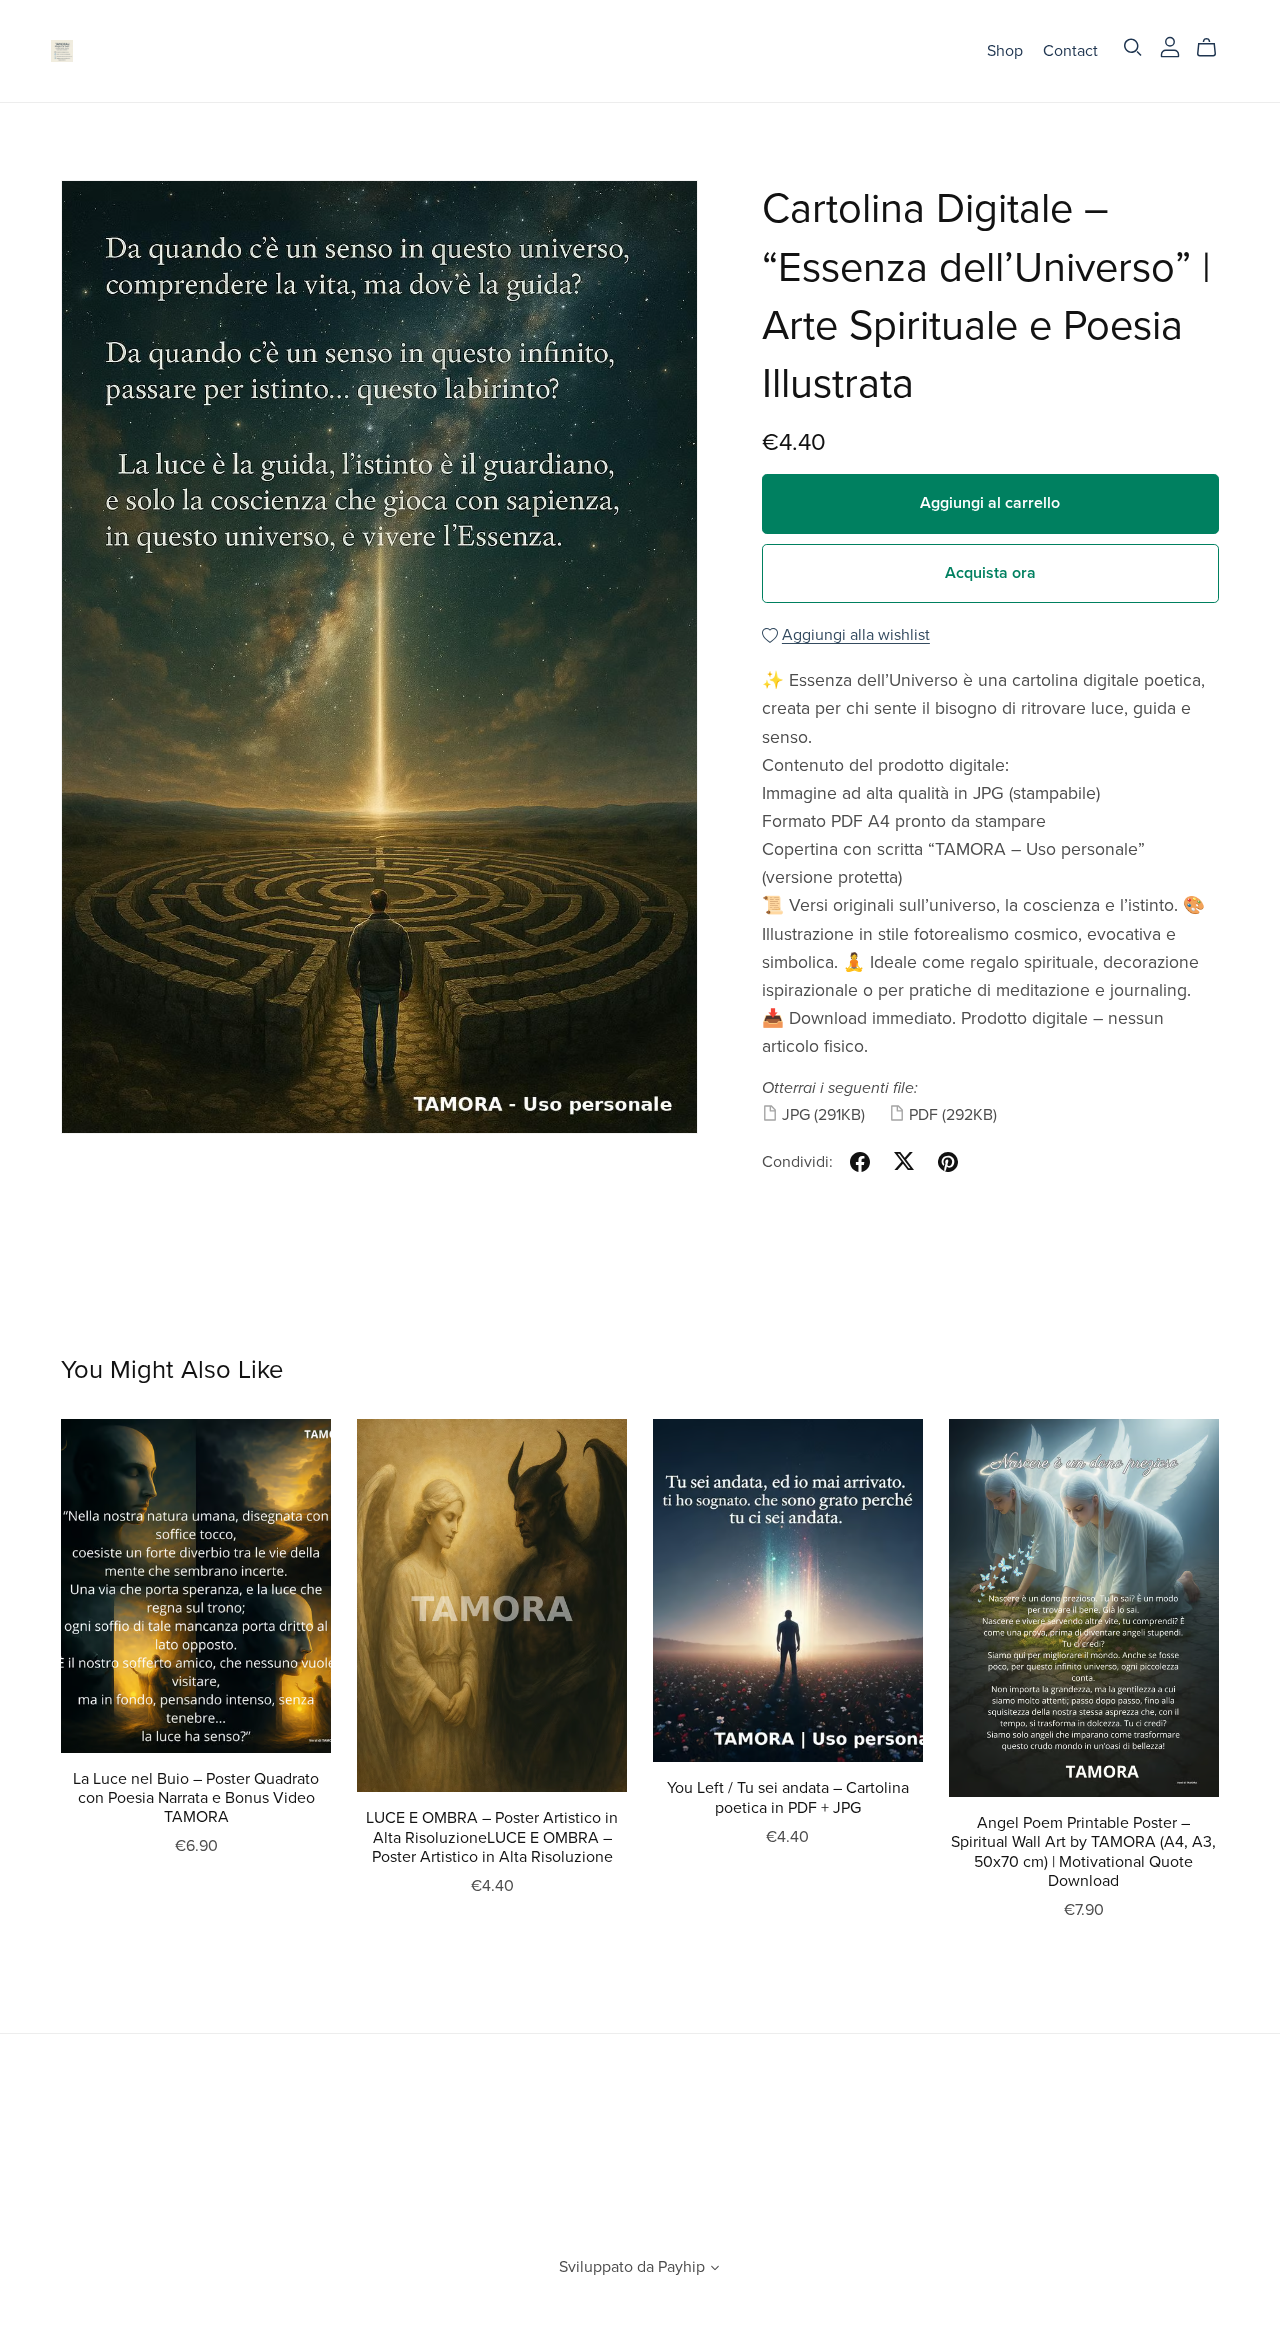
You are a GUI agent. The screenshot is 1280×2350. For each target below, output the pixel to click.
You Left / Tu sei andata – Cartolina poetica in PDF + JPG (788, 1797)
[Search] (1133, 47)
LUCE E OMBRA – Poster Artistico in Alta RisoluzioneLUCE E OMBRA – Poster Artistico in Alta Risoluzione (492, 1837)
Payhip (681, 2267)
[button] (715, 2270)
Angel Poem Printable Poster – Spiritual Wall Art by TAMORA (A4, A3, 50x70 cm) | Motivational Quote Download (1083, 1852)
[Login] (1170, 46)
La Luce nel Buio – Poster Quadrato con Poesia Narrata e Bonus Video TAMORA (196, 1798)
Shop (1005, 50)
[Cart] (1214, 48)
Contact (1070, 50)
